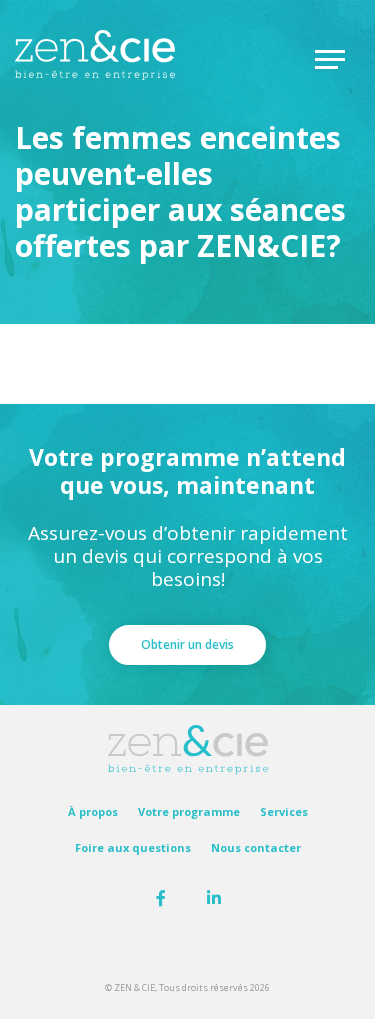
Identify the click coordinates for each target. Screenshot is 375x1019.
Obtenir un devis (187, 644)
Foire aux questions (133, 848)
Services (284, 812)
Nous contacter (256, 848)
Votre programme (189, 812)
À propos (93, 812)
